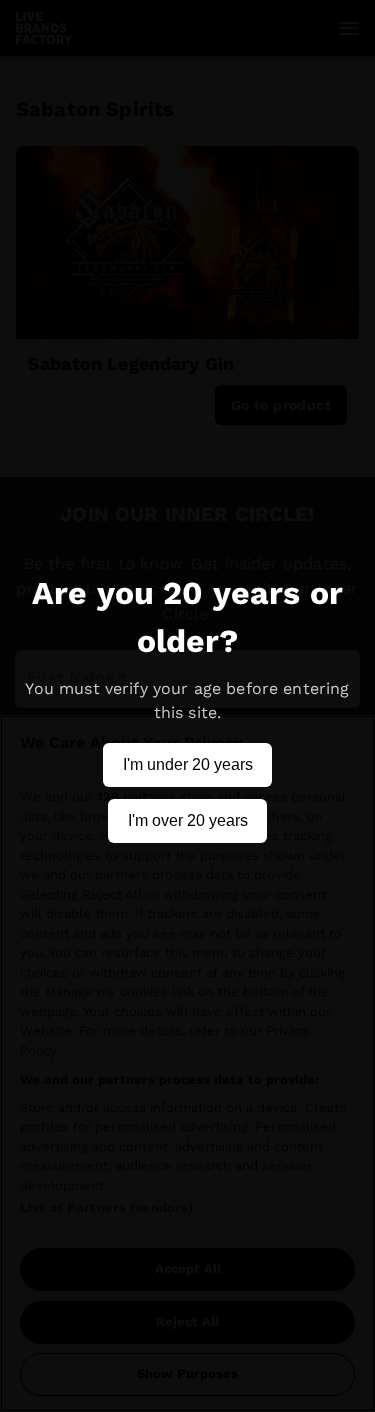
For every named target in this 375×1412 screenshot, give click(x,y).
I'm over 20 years (188, 820)
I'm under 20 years (188, 764)
